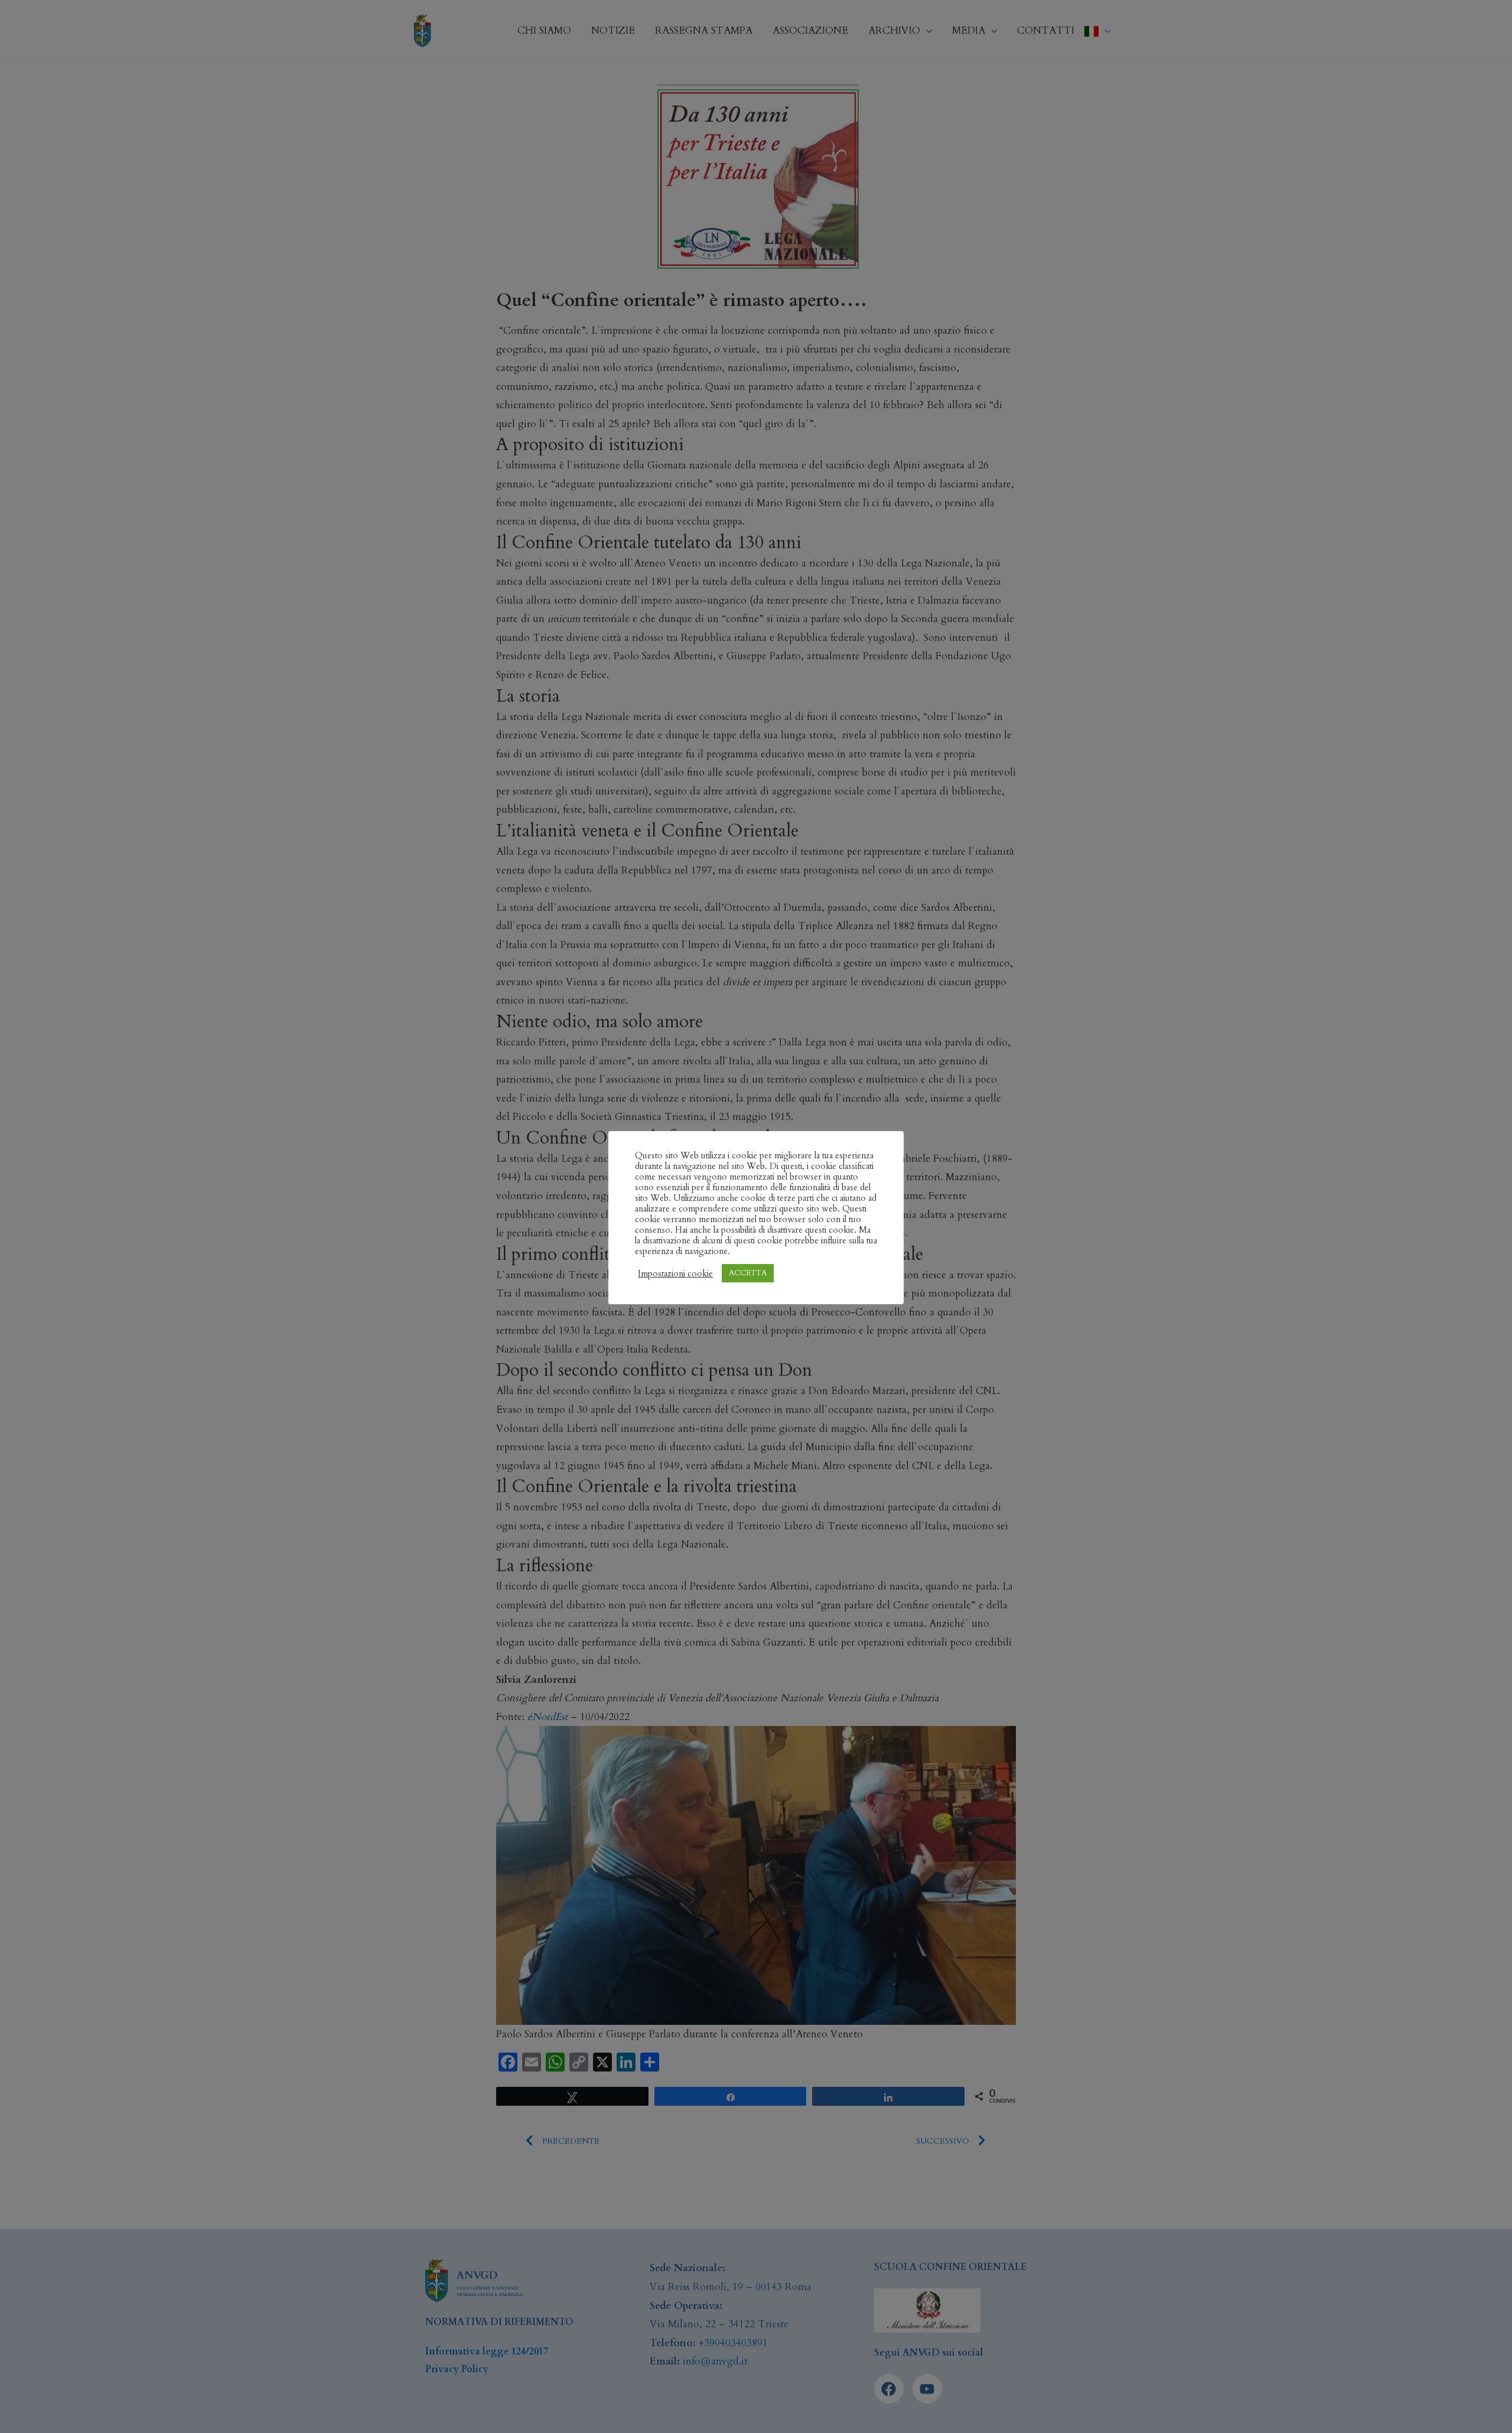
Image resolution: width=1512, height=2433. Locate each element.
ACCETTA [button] (748, 1273)
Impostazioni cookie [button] (675, 1274)
